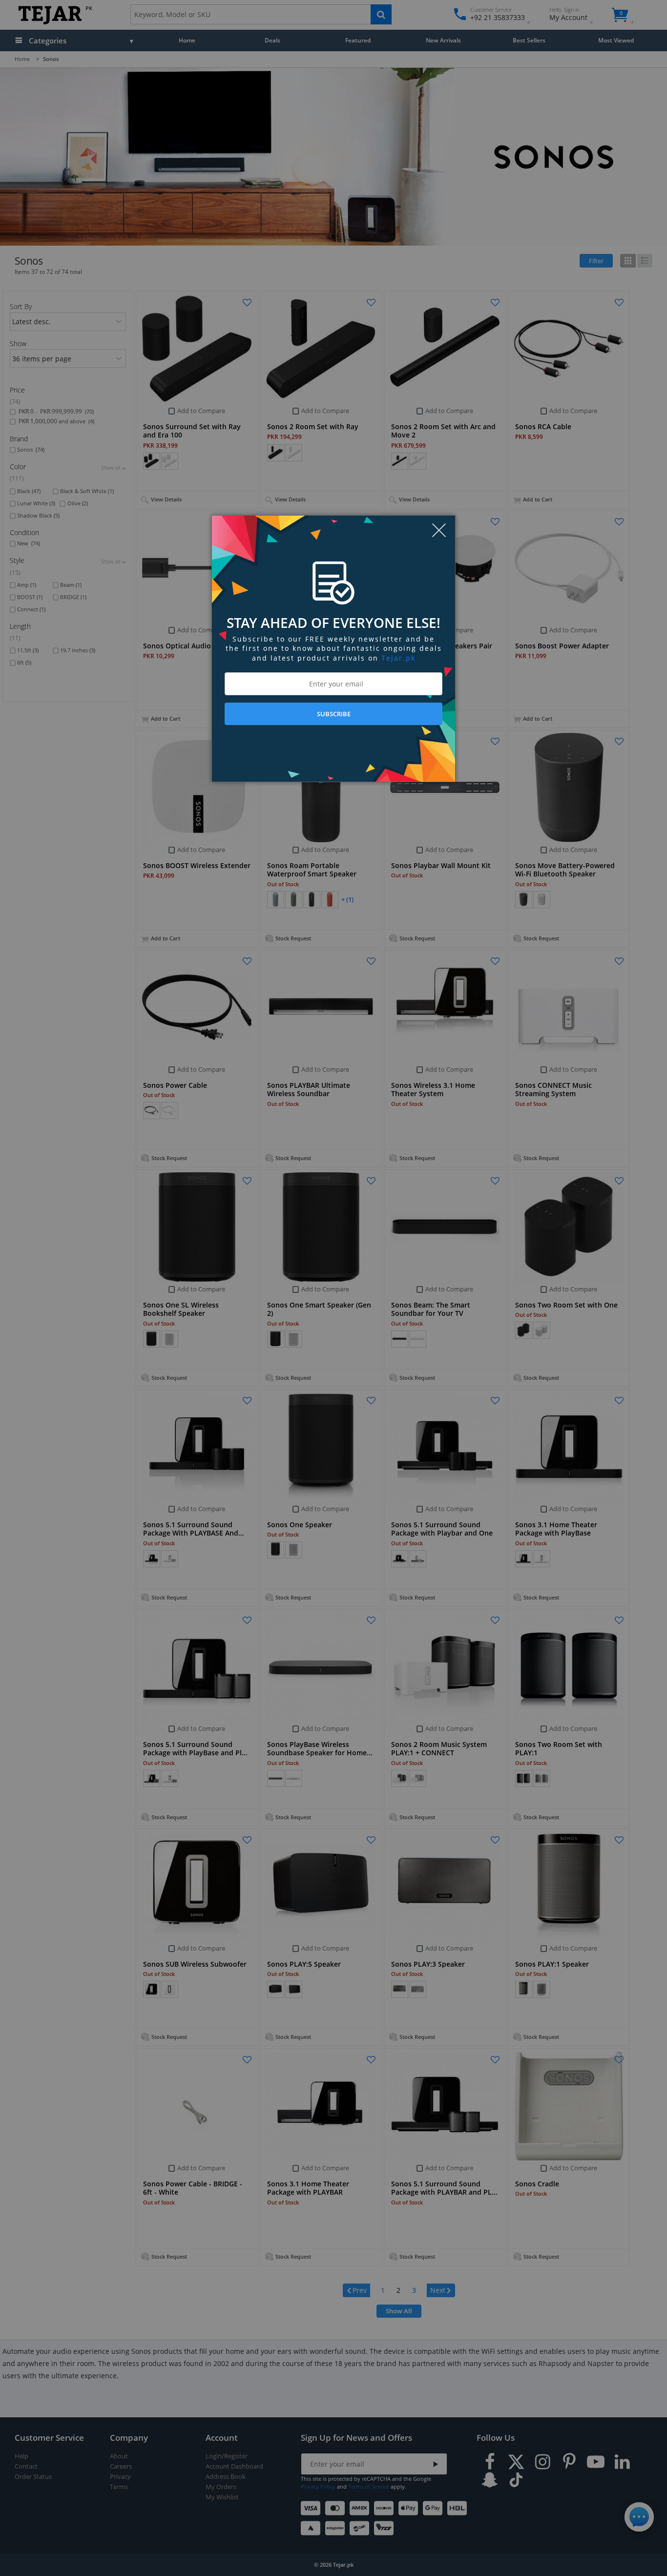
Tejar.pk (398, 658)
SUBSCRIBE (334, 714)
